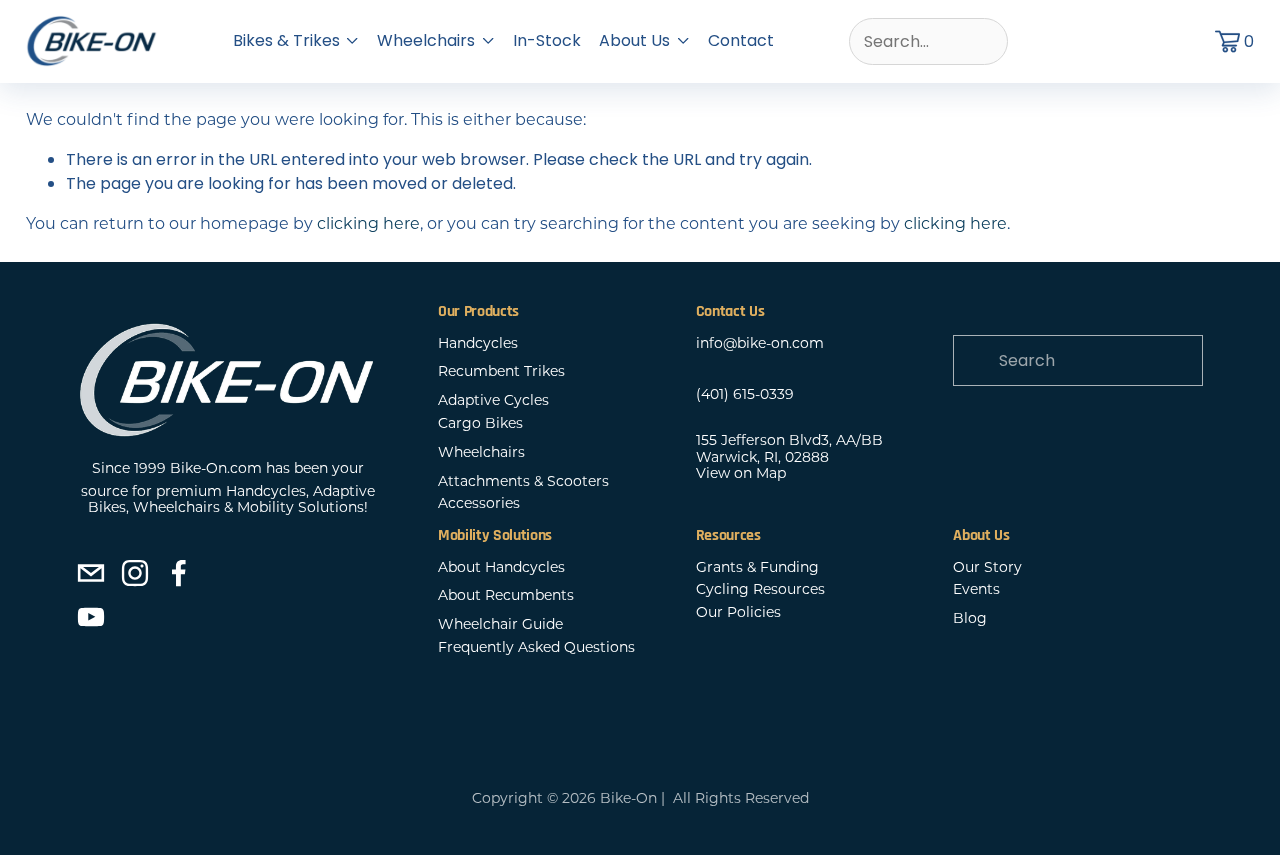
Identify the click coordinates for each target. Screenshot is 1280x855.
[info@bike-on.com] (91, 573)
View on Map (741, 473)
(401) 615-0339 (745, 394)
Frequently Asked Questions (536, 647)
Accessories (479, 503)
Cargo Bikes (480, 423)
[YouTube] (91, 617)
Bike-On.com (216, 468)
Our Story (987, 567)
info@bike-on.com (760, 343)
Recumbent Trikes (501, 371)
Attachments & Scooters (523, 481)
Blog (970, 618)
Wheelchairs (481, 452)
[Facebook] (179, 573)
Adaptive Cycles (493, 400)
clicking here (368, 223)
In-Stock (547, 40)
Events (976, 589)
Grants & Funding (757, 567)
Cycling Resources (760, 589)
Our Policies (738, 612)
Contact (741, 40)
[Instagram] (135, 573)
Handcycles (478, 343)
